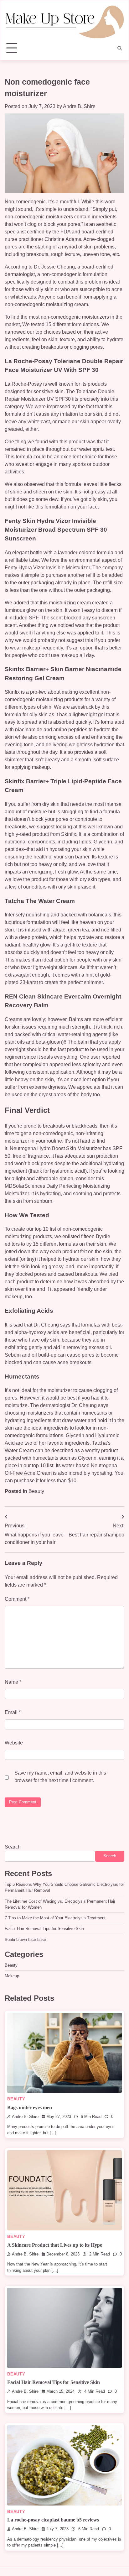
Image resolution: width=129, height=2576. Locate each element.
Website (14, 1743)
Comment (17, 1599)
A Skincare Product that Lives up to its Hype (55, 2245)
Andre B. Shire (79, 106)
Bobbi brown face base (25, 1940)
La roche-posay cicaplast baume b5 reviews (53, 2520)
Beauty (36, 1491)
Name (13, 1682)
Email (13, 1712)
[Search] (120, 48)
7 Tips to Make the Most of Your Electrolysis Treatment (55, 1918)
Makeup (12, 1976)
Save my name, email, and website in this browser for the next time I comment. (60, 1777)
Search (13, 1847)
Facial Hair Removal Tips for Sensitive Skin (44, 1929)
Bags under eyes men (30, 2107)
